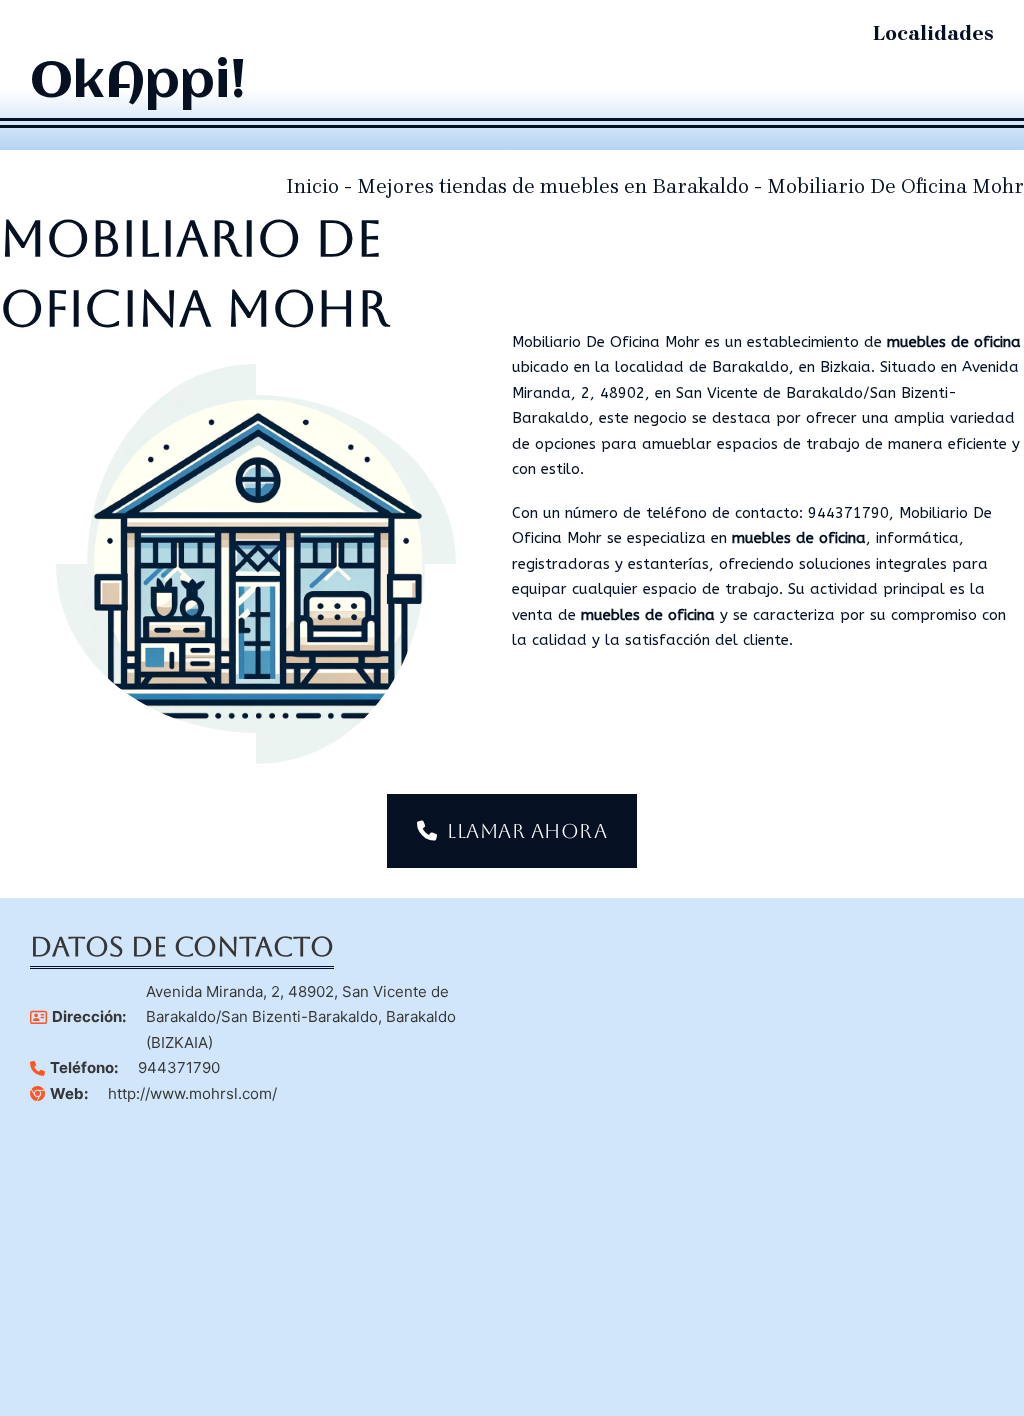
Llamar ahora (527, 831)
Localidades (933, 33)
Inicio (312, 186)
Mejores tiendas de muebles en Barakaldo (553, 186)
